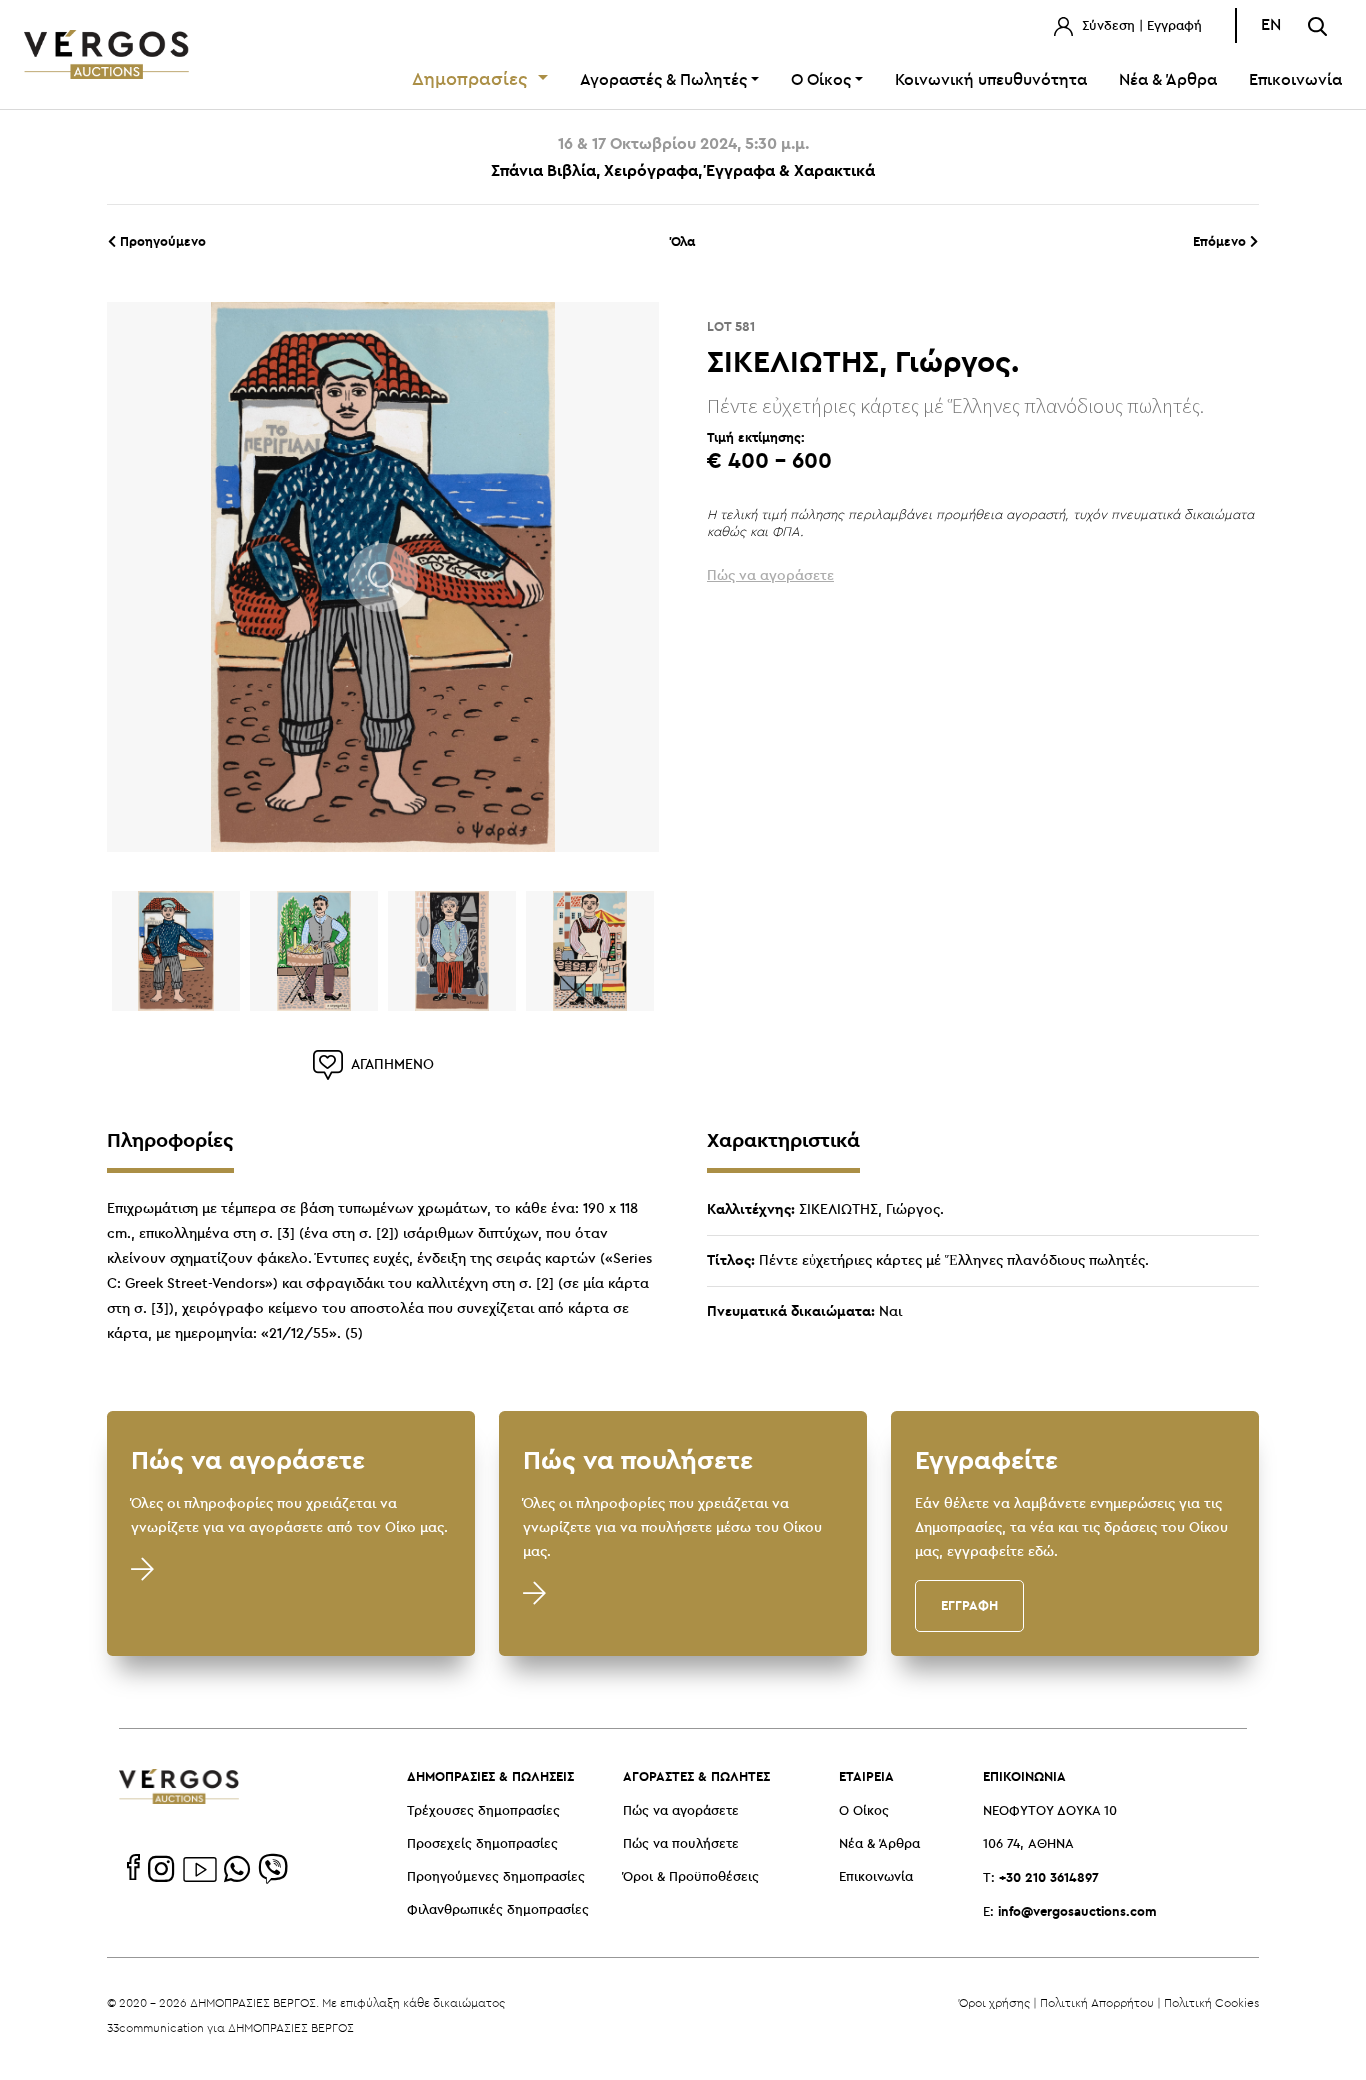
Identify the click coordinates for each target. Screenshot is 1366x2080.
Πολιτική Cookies (1211, 2002)
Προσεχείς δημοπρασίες (482, 1844)
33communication (155, 2027)
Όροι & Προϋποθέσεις (691, 1877)
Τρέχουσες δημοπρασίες (483, 1811)
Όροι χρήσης (994, 2002)
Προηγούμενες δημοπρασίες (496, 1877)
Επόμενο (1221, 241)
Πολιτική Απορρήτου (1097, 2002)
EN (1271, 25)
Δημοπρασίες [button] (472, 80)
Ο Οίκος (864, 1811)
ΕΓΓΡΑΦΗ (969, 1605)
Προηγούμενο (161, 241)
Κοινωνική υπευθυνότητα (991, 80)
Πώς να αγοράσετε (681, 1811)
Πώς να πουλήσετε (681, 1844)
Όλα (683, 241)
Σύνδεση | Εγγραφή (1140, 26)
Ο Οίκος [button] (821, 80)
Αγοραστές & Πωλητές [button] (663, 80)
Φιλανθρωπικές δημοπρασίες (498, 1910)
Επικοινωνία (1295, 80)
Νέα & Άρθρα (1168, 80)
